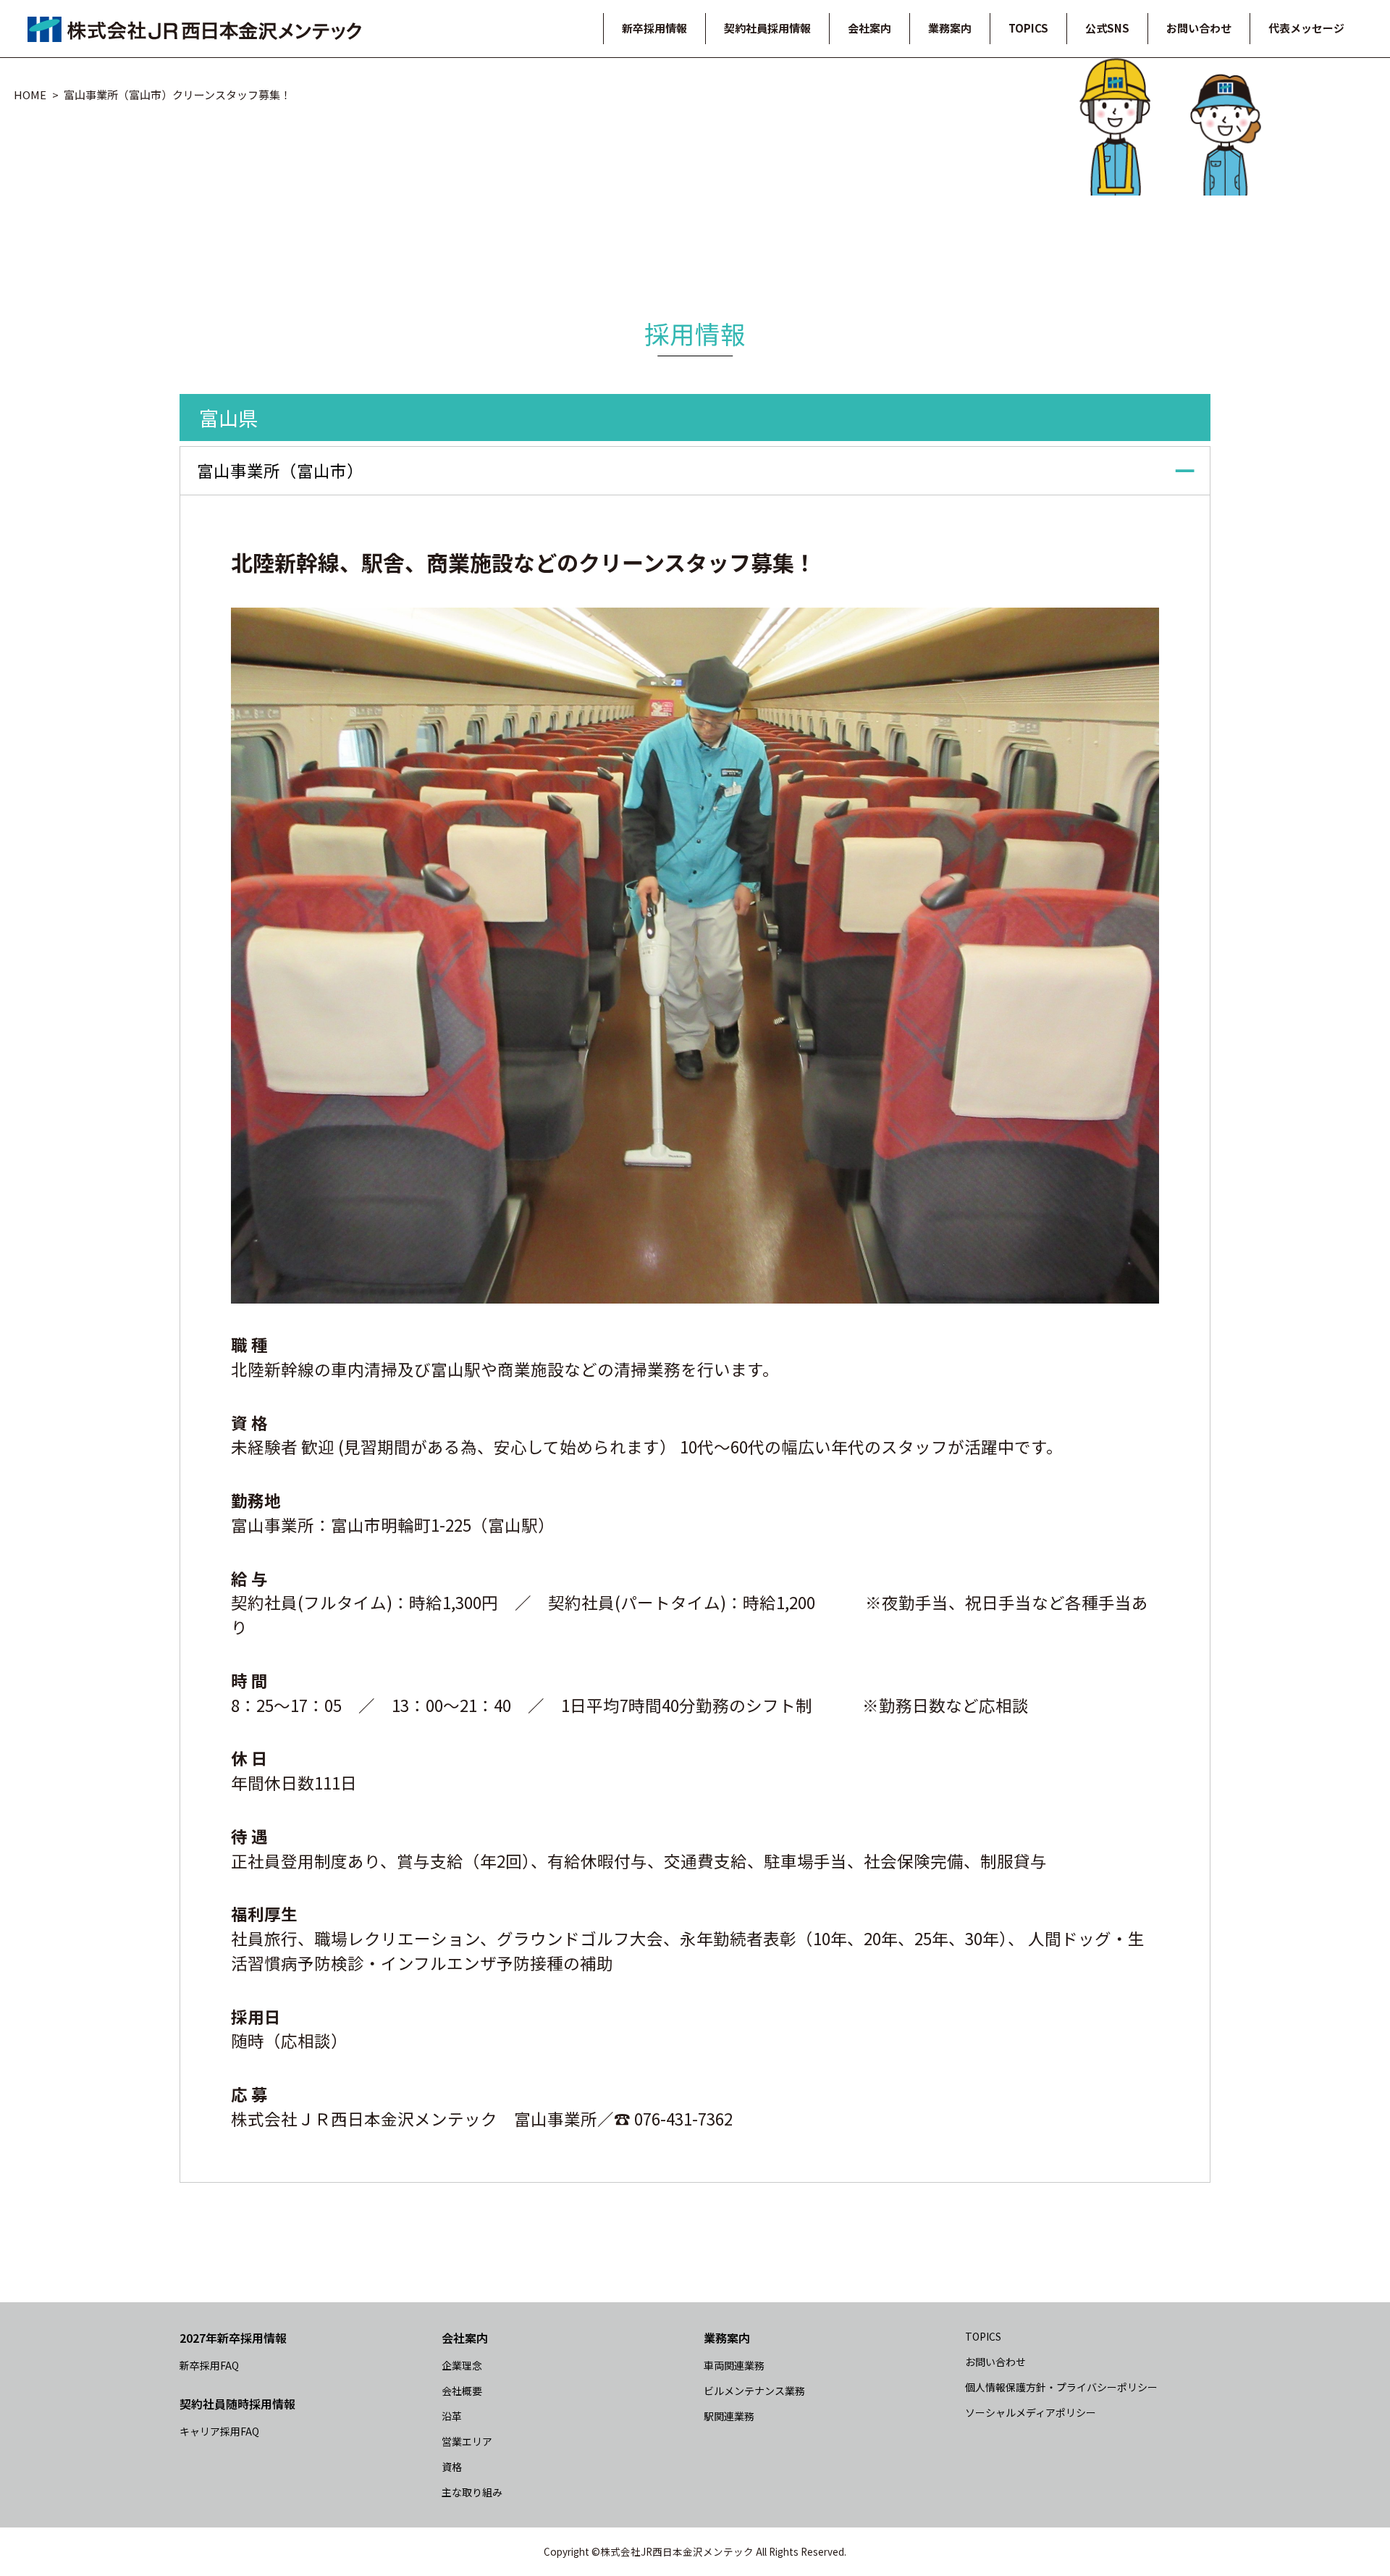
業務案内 (950, 28)
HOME (30, 95)
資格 (452, 2467)
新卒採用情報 (654, 28)
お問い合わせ (1199, 28)
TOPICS (1028, 28)
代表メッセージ (1306, 28)
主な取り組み (472, 2492)
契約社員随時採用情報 (237, 2404)
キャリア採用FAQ (219, 2431)
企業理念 (462, 2365)
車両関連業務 (734, 2365)
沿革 (452, 2416)
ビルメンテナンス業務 (754, 2391)
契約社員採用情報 (767, 28)
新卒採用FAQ (209, 2365)
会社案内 (869, 28)
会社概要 (462, 2391)
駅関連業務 (729, 2416)
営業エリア (467, 2441)
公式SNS (1107, 28)
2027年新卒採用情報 (233, 2338)
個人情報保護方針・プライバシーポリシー (1061, 2387)
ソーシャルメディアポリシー (1031, 2412)
